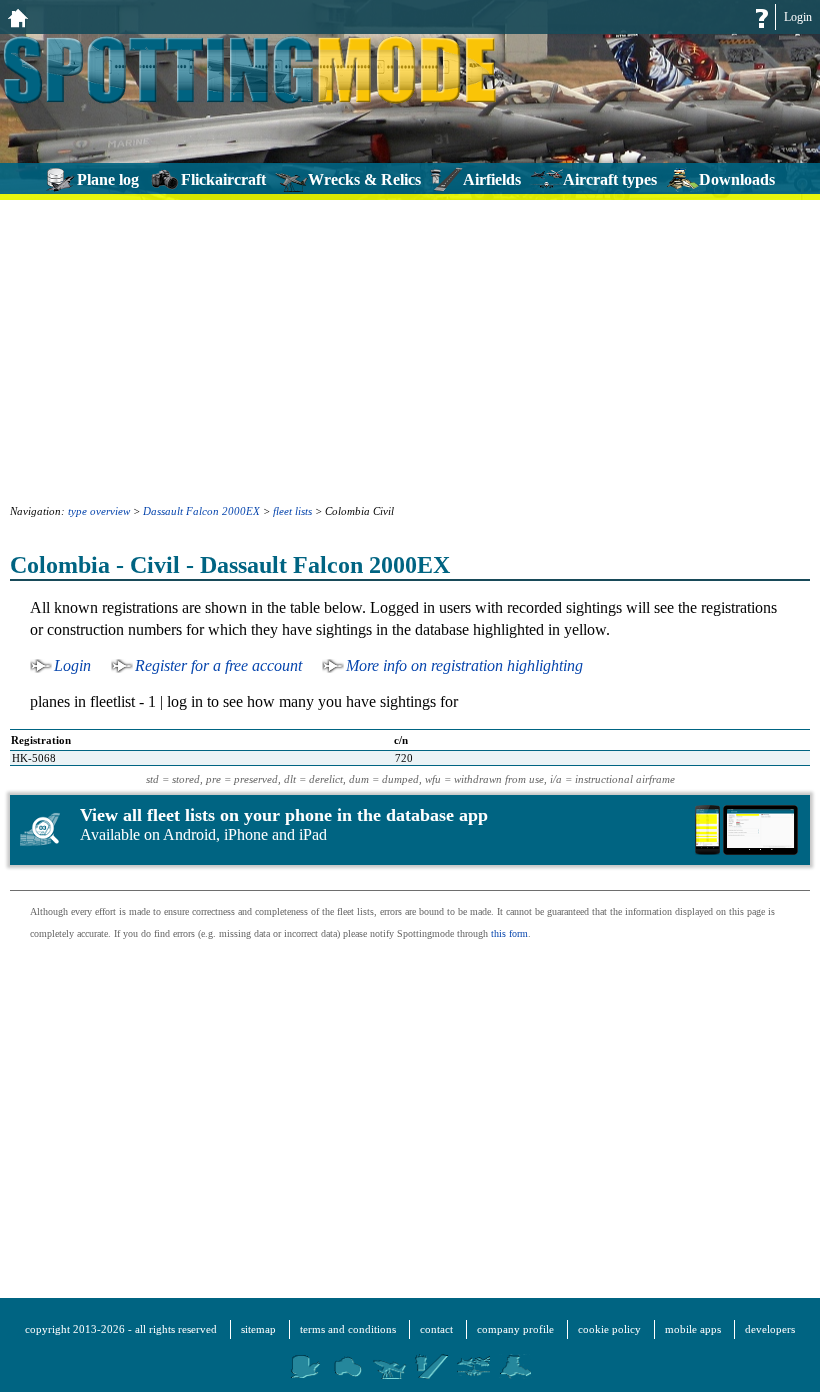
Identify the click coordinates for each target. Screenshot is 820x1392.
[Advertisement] (410, 350)
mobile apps (693, 1329)
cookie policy (609, 1329)
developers (770, 1329)
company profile (515, 1329)
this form (509, 933)
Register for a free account (218, 665)
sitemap (258, 1329)
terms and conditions (348, 1329)
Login (798, 17)
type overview (99, 511)
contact (436, 1329)
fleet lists (292, 511)
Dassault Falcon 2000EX (201, 511)
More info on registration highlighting (464, 665)
